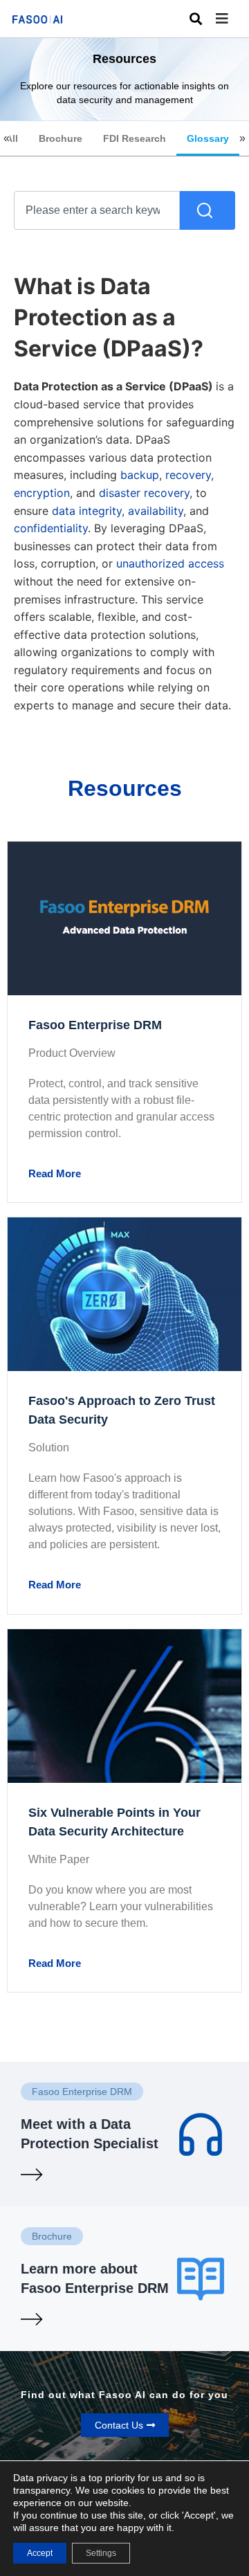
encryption (42, 493)
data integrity (87, 511)
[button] (232, 19)
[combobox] (97, 210)
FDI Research (135, 138)
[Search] (207, 210)
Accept (40, 2553)
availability (156, 511)
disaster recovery (144, 493)
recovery (188, 475)
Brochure (61, 138)
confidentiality (51, 528)
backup (140, 475)
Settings (101, 2553)
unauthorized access (170, 563)
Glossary (208, 138)
